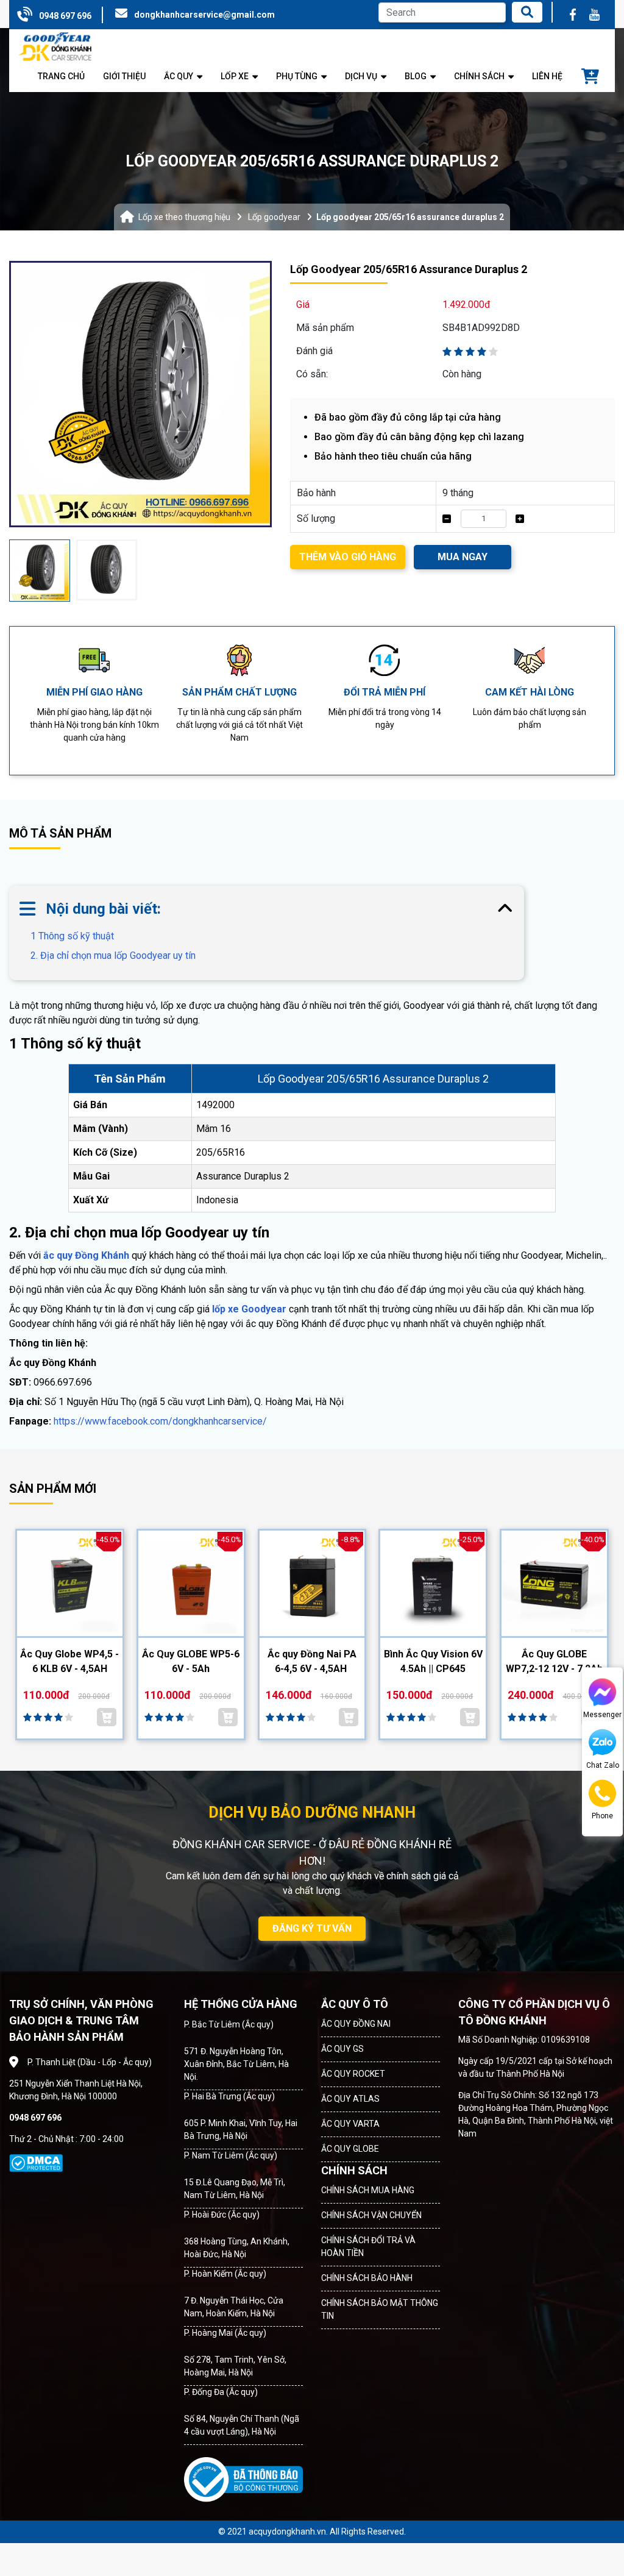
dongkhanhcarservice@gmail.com (204, 15)
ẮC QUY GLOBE (350, 2149)
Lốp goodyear (274, 217)
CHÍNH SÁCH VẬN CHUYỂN (371, 2215)
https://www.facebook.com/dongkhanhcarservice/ (160, 1421)
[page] (573, 15)
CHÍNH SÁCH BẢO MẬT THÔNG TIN (380, 2309)
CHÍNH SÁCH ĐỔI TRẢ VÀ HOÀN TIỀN (368, 2247)
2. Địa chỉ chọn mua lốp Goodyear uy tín (113, 955)
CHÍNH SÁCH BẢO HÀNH (367, 2278)
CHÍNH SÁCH (354, 2170)
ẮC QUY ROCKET (353, 2074)
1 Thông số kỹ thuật (72, 936)
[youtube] (595, 15)
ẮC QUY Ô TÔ (355, 2004)
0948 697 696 (65, 16)
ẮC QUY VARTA (350, 2124)
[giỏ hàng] (590, 77)
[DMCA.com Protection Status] (36, 2163)
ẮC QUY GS (342, 2049)
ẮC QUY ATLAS (350, 2099)
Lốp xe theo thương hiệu (184, 217)
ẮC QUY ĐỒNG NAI (356, 2024)
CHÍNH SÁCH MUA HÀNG (368, 2190)
